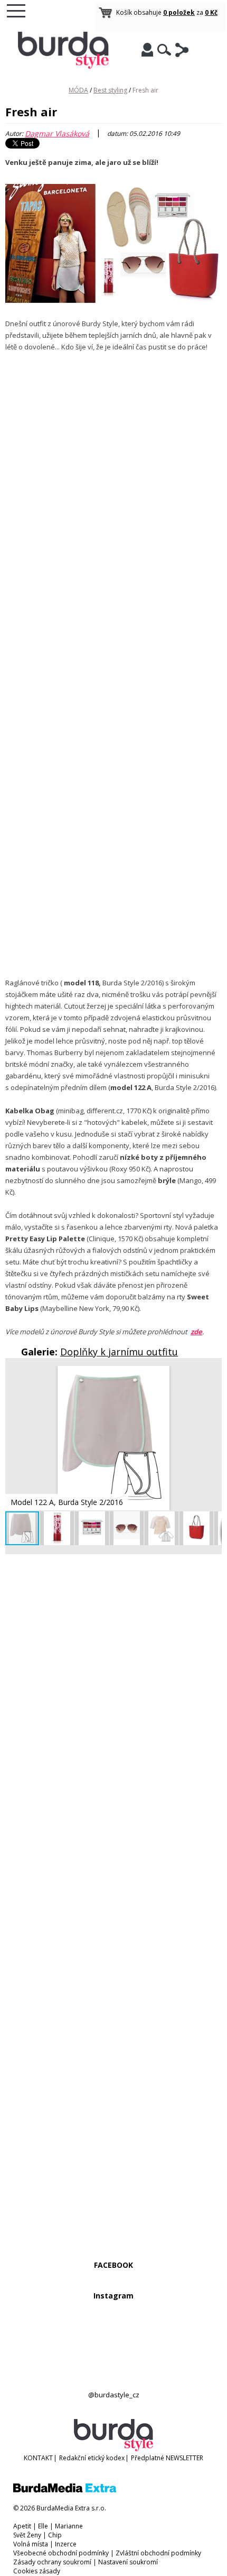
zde (196, 1332)
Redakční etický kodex (92, 2458)
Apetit (22, 2526)
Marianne (69, 2526)
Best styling (110, 90)
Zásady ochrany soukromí (52, 2562)
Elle (43, 2526)
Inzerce (66, 2544)
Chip (55, 2535)
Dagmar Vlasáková (57, 133)
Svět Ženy (27, 2535)
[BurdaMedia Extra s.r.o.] (65, 2490)
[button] (212, 1375)
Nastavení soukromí (128, 2562)
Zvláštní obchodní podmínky (158, 2553)
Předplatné (148, 2458)
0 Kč (211, 12)
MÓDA (78, 90)
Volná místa (31, 2544)
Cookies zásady (37, 2571)
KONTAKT (38, 2458)
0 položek (179, 12)
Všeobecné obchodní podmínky (61, 2553)
